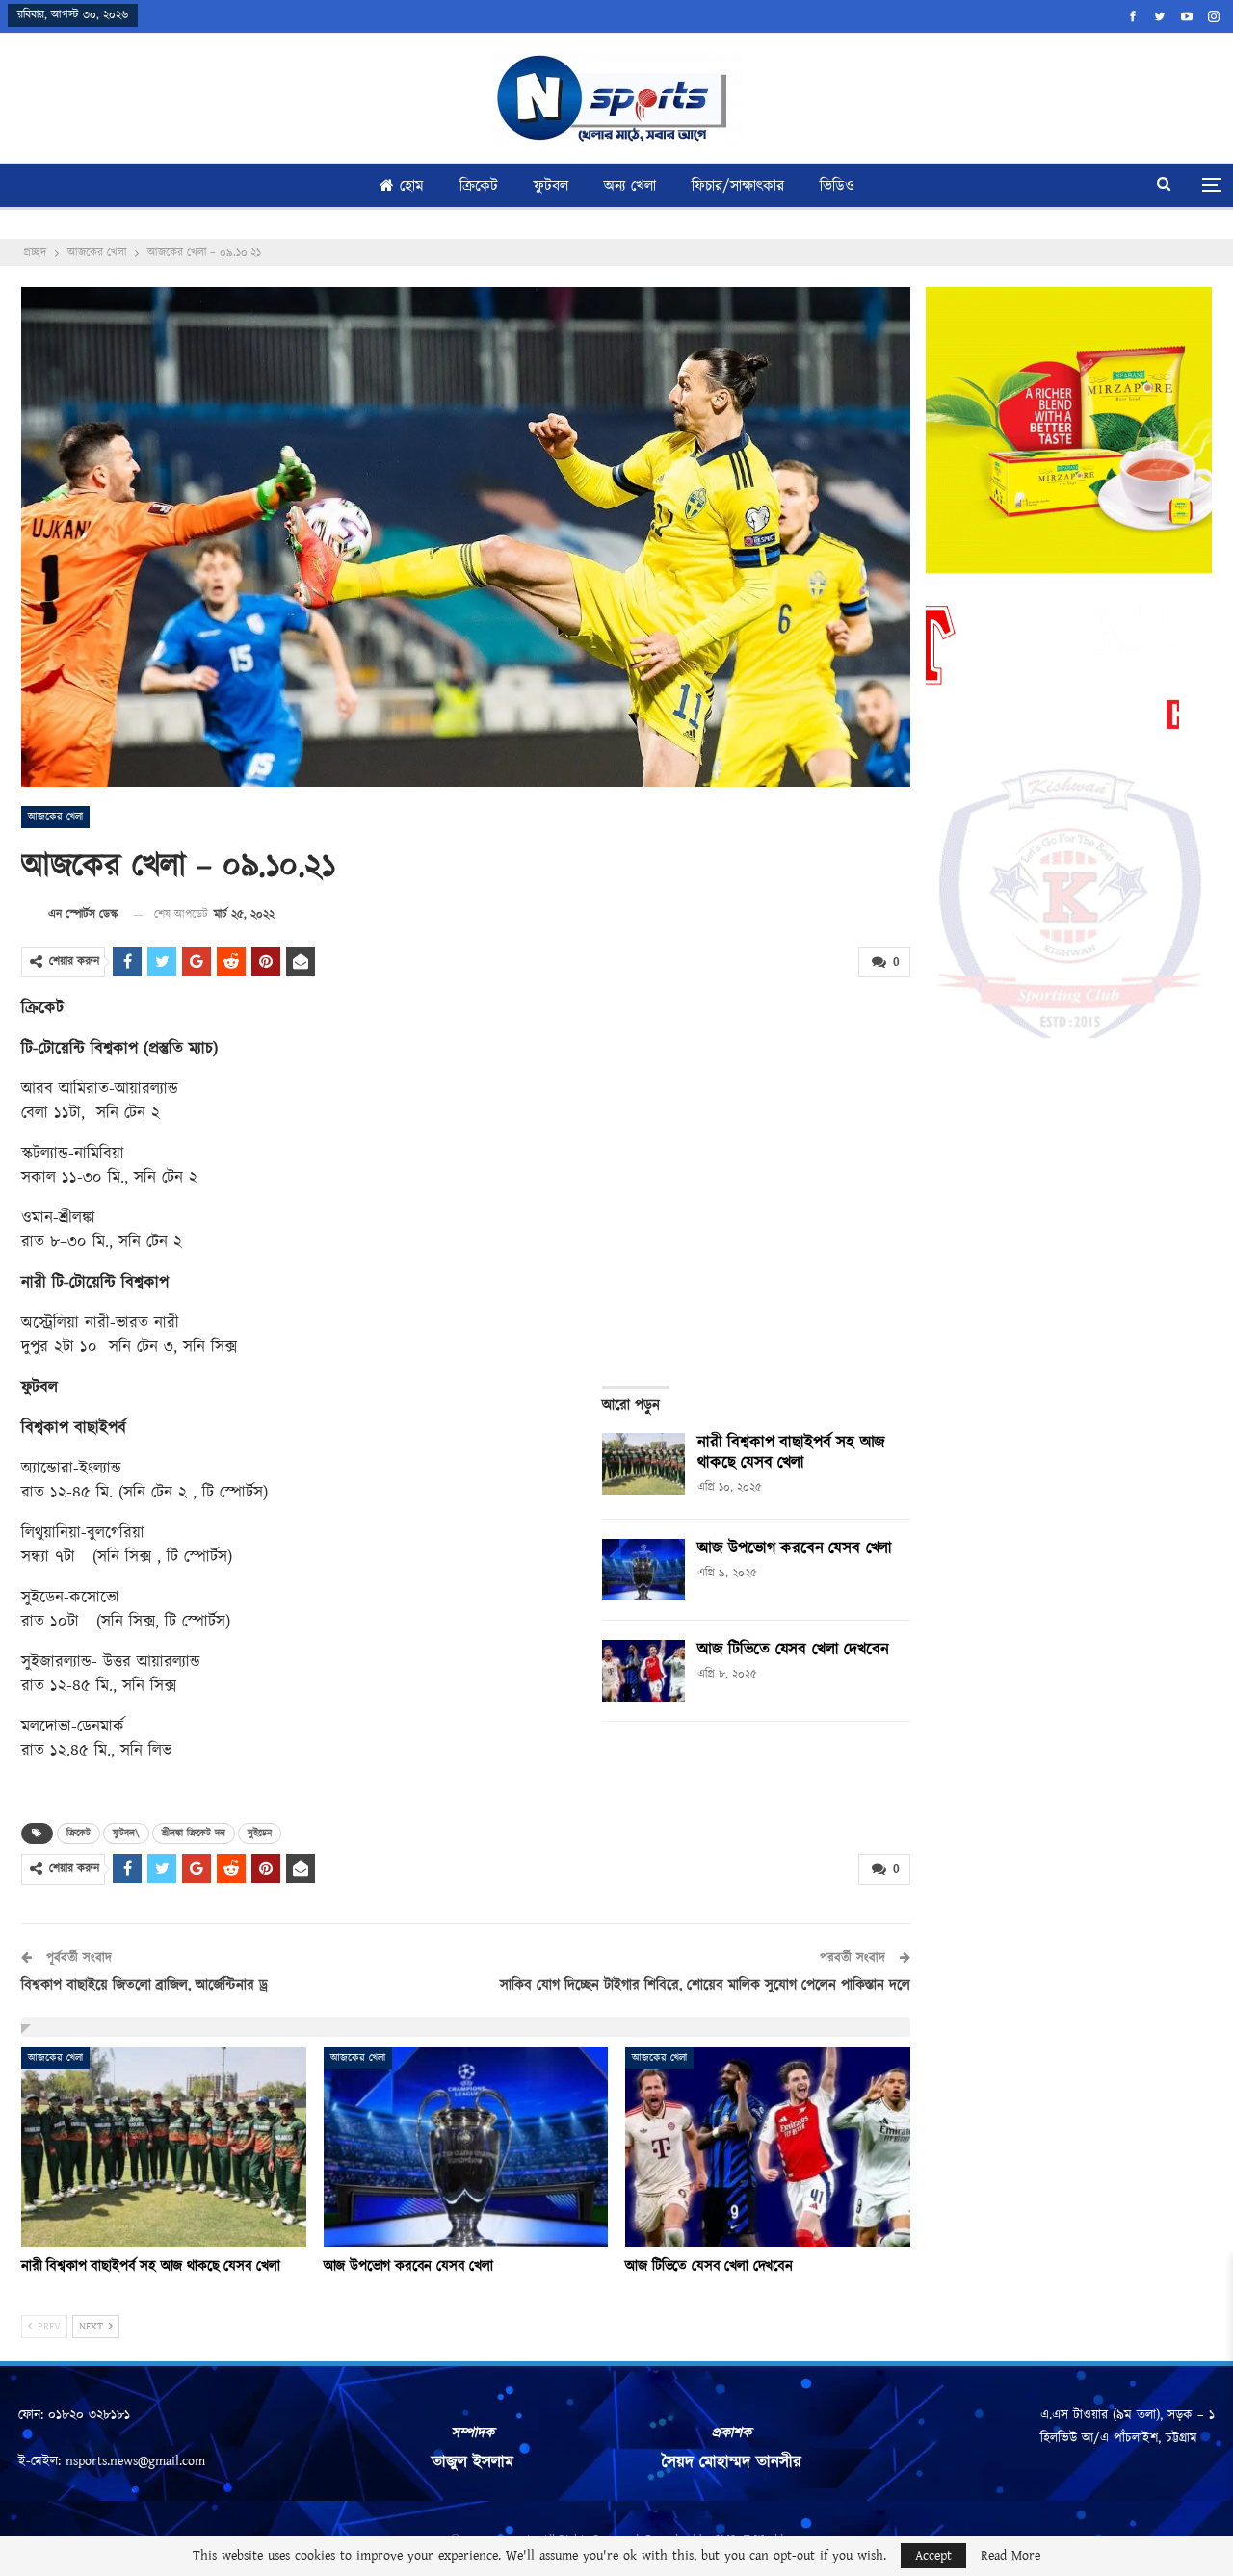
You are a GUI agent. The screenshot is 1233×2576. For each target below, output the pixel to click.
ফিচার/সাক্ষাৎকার (738, 186)
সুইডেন (260, 1834)
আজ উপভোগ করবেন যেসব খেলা (795, 1548)
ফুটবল (551, 186)
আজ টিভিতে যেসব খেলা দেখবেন (793, 1650)
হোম (412, 186)
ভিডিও (837, 186)
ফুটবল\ (126, 1834)
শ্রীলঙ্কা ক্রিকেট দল (194, 1834)
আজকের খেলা (55, 817)
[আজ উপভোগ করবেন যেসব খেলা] (643, 1570)
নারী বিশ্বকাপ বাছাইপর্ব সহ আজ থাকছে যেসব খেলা (791, 1453)
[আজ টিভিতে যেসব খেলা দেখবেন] (643, 1671)
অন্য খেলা (630, 186)
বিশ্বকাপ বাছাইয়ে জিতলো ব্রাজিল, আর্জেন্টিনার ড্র (144, 1985)
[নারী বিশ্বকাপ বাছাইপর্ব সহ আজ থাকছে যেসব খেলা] (643, 1464)
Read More (1010, 2556)
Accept (933, 2556)
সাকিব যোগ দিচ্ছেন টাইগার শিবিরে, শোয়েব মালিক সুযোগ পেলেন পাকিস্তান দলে (705, 1985)
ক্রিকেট (479, 186)
